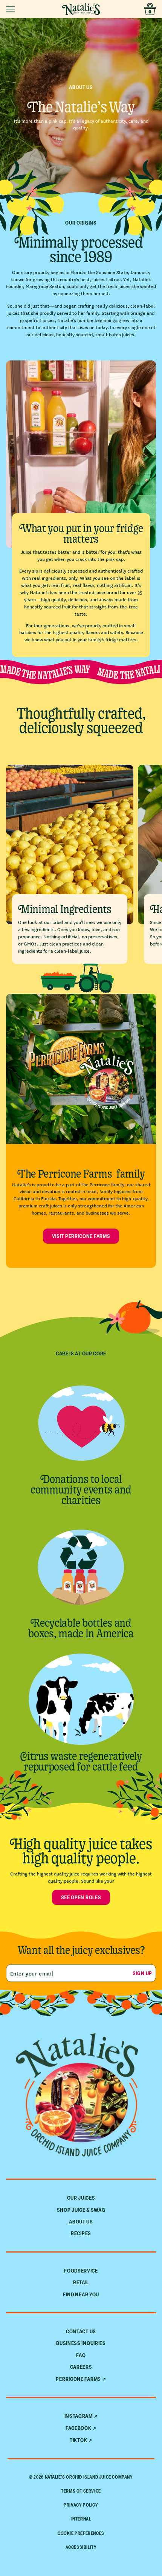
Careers (81, 2367)
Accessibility (81, 2547)
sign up (142, 1973)
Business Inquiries (81, 2343)
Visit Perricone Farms (81, 1236)
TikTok (78, 2440)
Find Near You (81, 2294)
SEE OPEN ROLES (81, 1897)
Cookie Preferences (81, 2533)
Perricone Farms (78, 2379)
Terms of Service (81, 2491)
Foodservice (81, 2270)
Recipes (81, 2233)
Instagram (79, 2416)
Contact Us (81, 2331)
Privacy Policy (81, 2505)
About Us (81, 2221)
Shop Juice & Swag (81, 2210)
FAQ (81, 2355)
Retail (81, 2282)
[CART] (150, 9)
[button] (12, 9)
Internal (81, 2519)
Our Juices (81, 2198)
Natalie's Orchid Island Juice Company (89, 2477)
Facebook (79, 2428)
